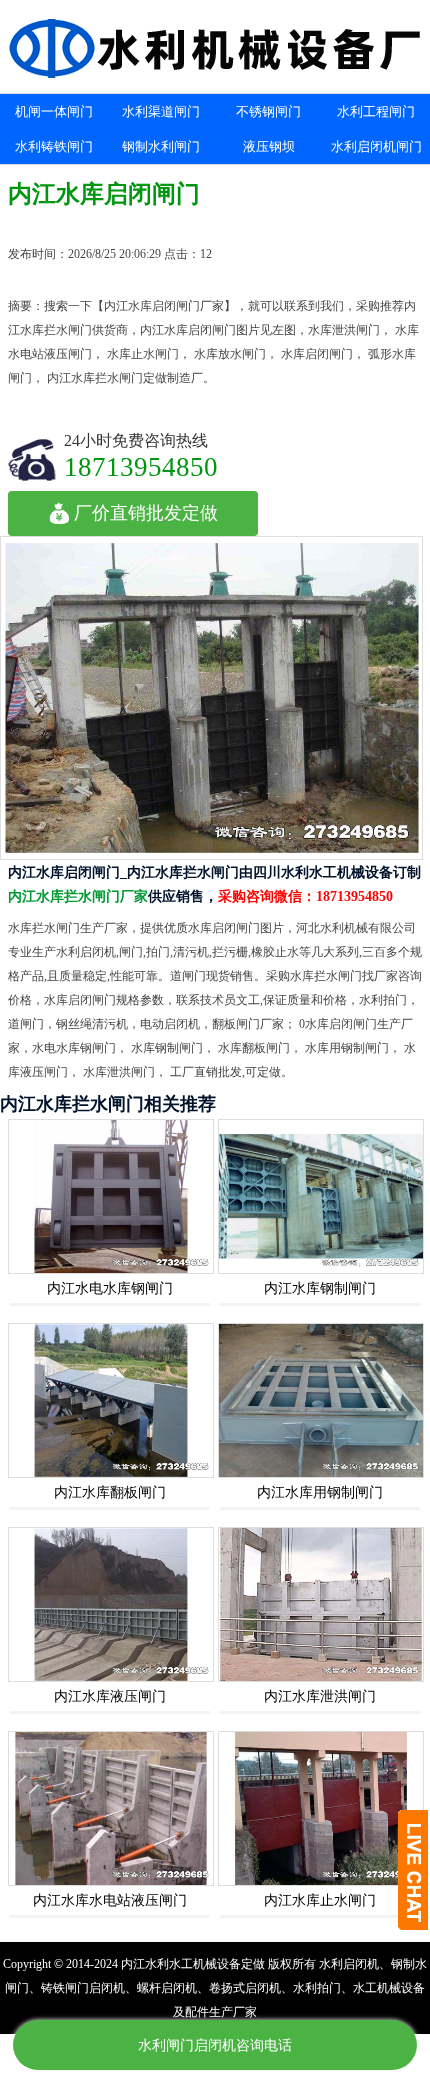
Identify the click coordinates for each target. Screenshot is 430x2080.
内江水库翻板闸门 (110, 1492)
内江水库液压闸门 (110, 1696)
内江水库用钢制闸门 (320, 1492)
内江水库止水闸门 (320, 1900)
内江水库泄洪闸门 (320, 1696)
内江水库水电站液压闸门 (110, 1900)
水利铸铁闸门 (54, 146)
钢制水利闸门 (161, 146)
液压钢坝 (269, 146)
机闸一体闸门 (54, 111)
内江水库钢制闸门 (320, 1288)
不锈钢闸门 (268, 111)
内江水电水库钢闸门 (110, 1288)
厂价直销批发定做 (146, 513)
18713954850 (141, 466)
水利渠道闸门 (161, 111)
